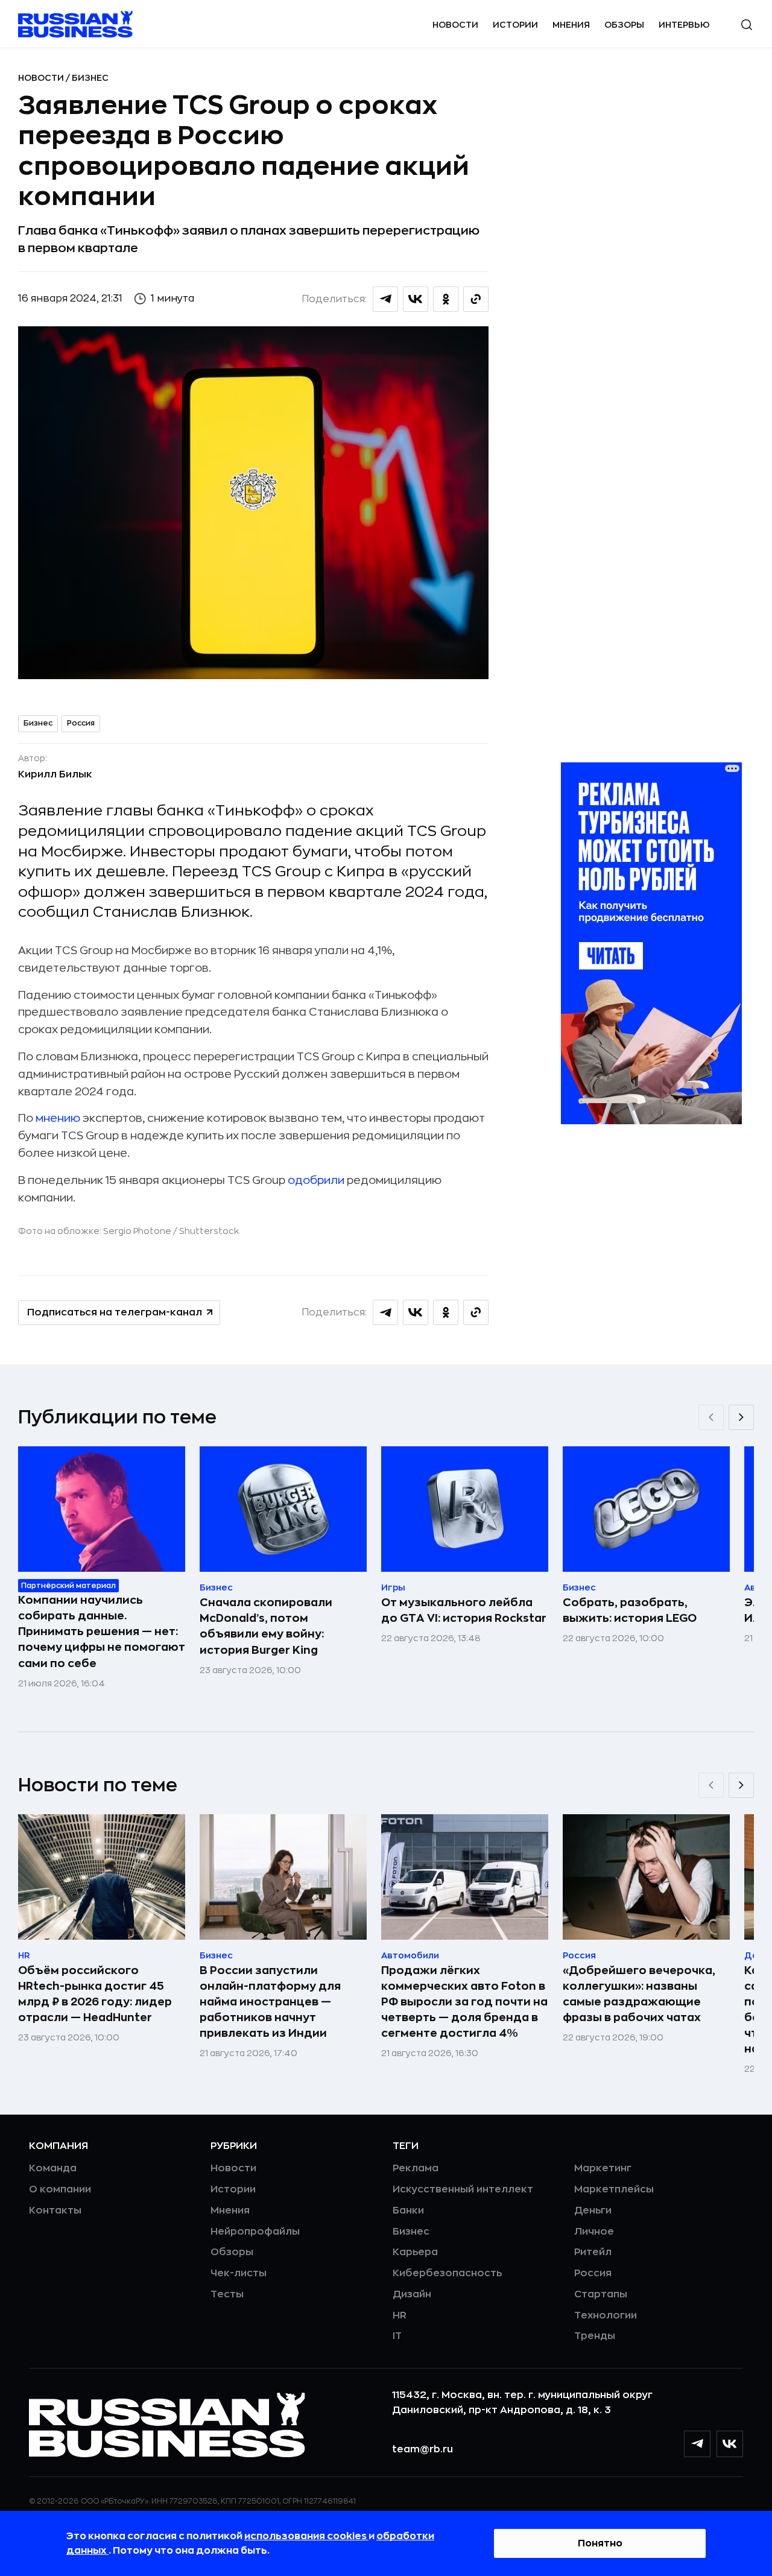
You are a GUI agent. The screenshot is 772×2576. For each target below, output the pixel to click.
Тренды (595, 2336)
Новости (455, 25)
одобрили (316, 1180)
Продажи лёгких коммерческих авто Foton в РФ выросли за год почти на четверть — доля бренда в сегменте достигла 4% (464, 2002)
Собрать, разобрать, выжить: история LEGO (630, 1610)
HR (400, 2315)
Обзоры (624, 25)
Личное (594, 2232)
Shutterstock (209, 1231)
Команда (53, 2168)
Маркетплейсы (614, 2189)
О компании (60, 2189)
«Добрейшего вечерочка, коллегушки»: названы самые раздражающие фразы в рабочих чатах (639, 1994)
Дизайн (412, 2294)
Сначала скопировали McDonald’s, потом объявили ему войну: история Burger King (266, 1626)
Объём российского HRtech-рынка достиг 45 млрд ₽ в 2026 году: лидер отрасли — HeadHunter (95, 1994)
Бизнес (90, 78)
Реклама (416, 2168)
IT (397, 2336)
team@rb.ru (422, 2449)
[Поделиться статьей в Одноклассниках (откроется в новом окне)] (446, 299)
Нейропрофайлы (255, 2232)
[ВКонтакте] (730, 2444)
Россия (81, 723)
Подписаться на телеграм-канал (115, 1312)
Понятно (600, 2543)
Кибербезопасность (447, 2273)
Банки (408, 2210)
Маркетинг (603, 2168)
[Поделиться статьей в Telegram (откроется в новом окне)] (385, 299)
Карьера (415, 2252)
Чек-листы (239, 2273)
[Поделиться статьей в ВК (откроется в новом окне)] (416, 299)
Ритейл (593, 2252)
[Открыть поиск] (747, 25)
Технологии (606, 2315)
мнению (58, 1118)
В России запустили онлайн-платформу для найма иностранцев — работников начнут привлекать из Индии (270, 2002)
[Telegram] (697, 2444)
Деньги (593, 2210)
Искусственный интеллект (463, 2189)
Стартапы (601, 2294)
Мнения (571, 25)
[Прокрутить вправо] (741, 1417)
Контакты (55, 2210)
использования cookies (306, 2536)
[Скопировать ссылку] (476, 299)
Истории (515, 25)
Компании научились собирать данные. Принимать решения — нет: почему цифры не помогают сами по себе (102, 1631)
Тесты (227, 2294)
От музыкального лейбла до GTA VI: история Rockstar (464, 1610)
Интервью (684, 25)
